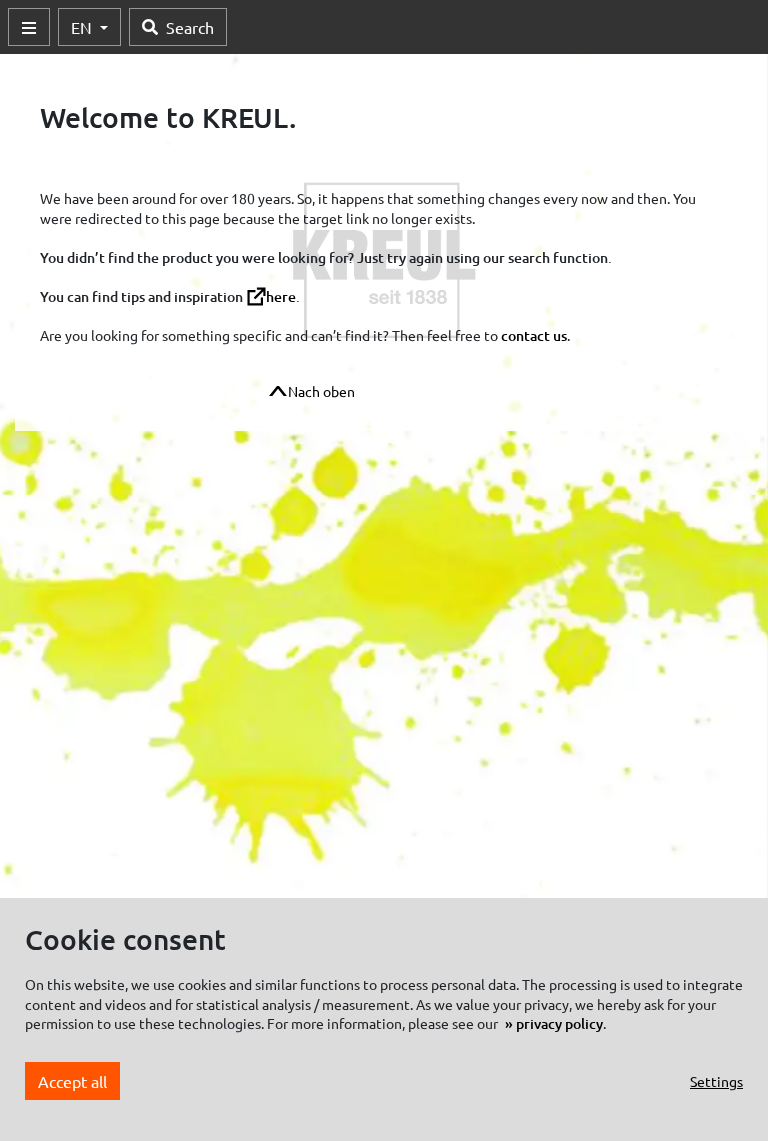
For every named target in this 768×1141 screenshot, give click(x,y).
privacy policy (559, 1023)
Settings (716, 1081)
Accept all (72, 1081)
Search (190, 27)
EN (83, 27)
